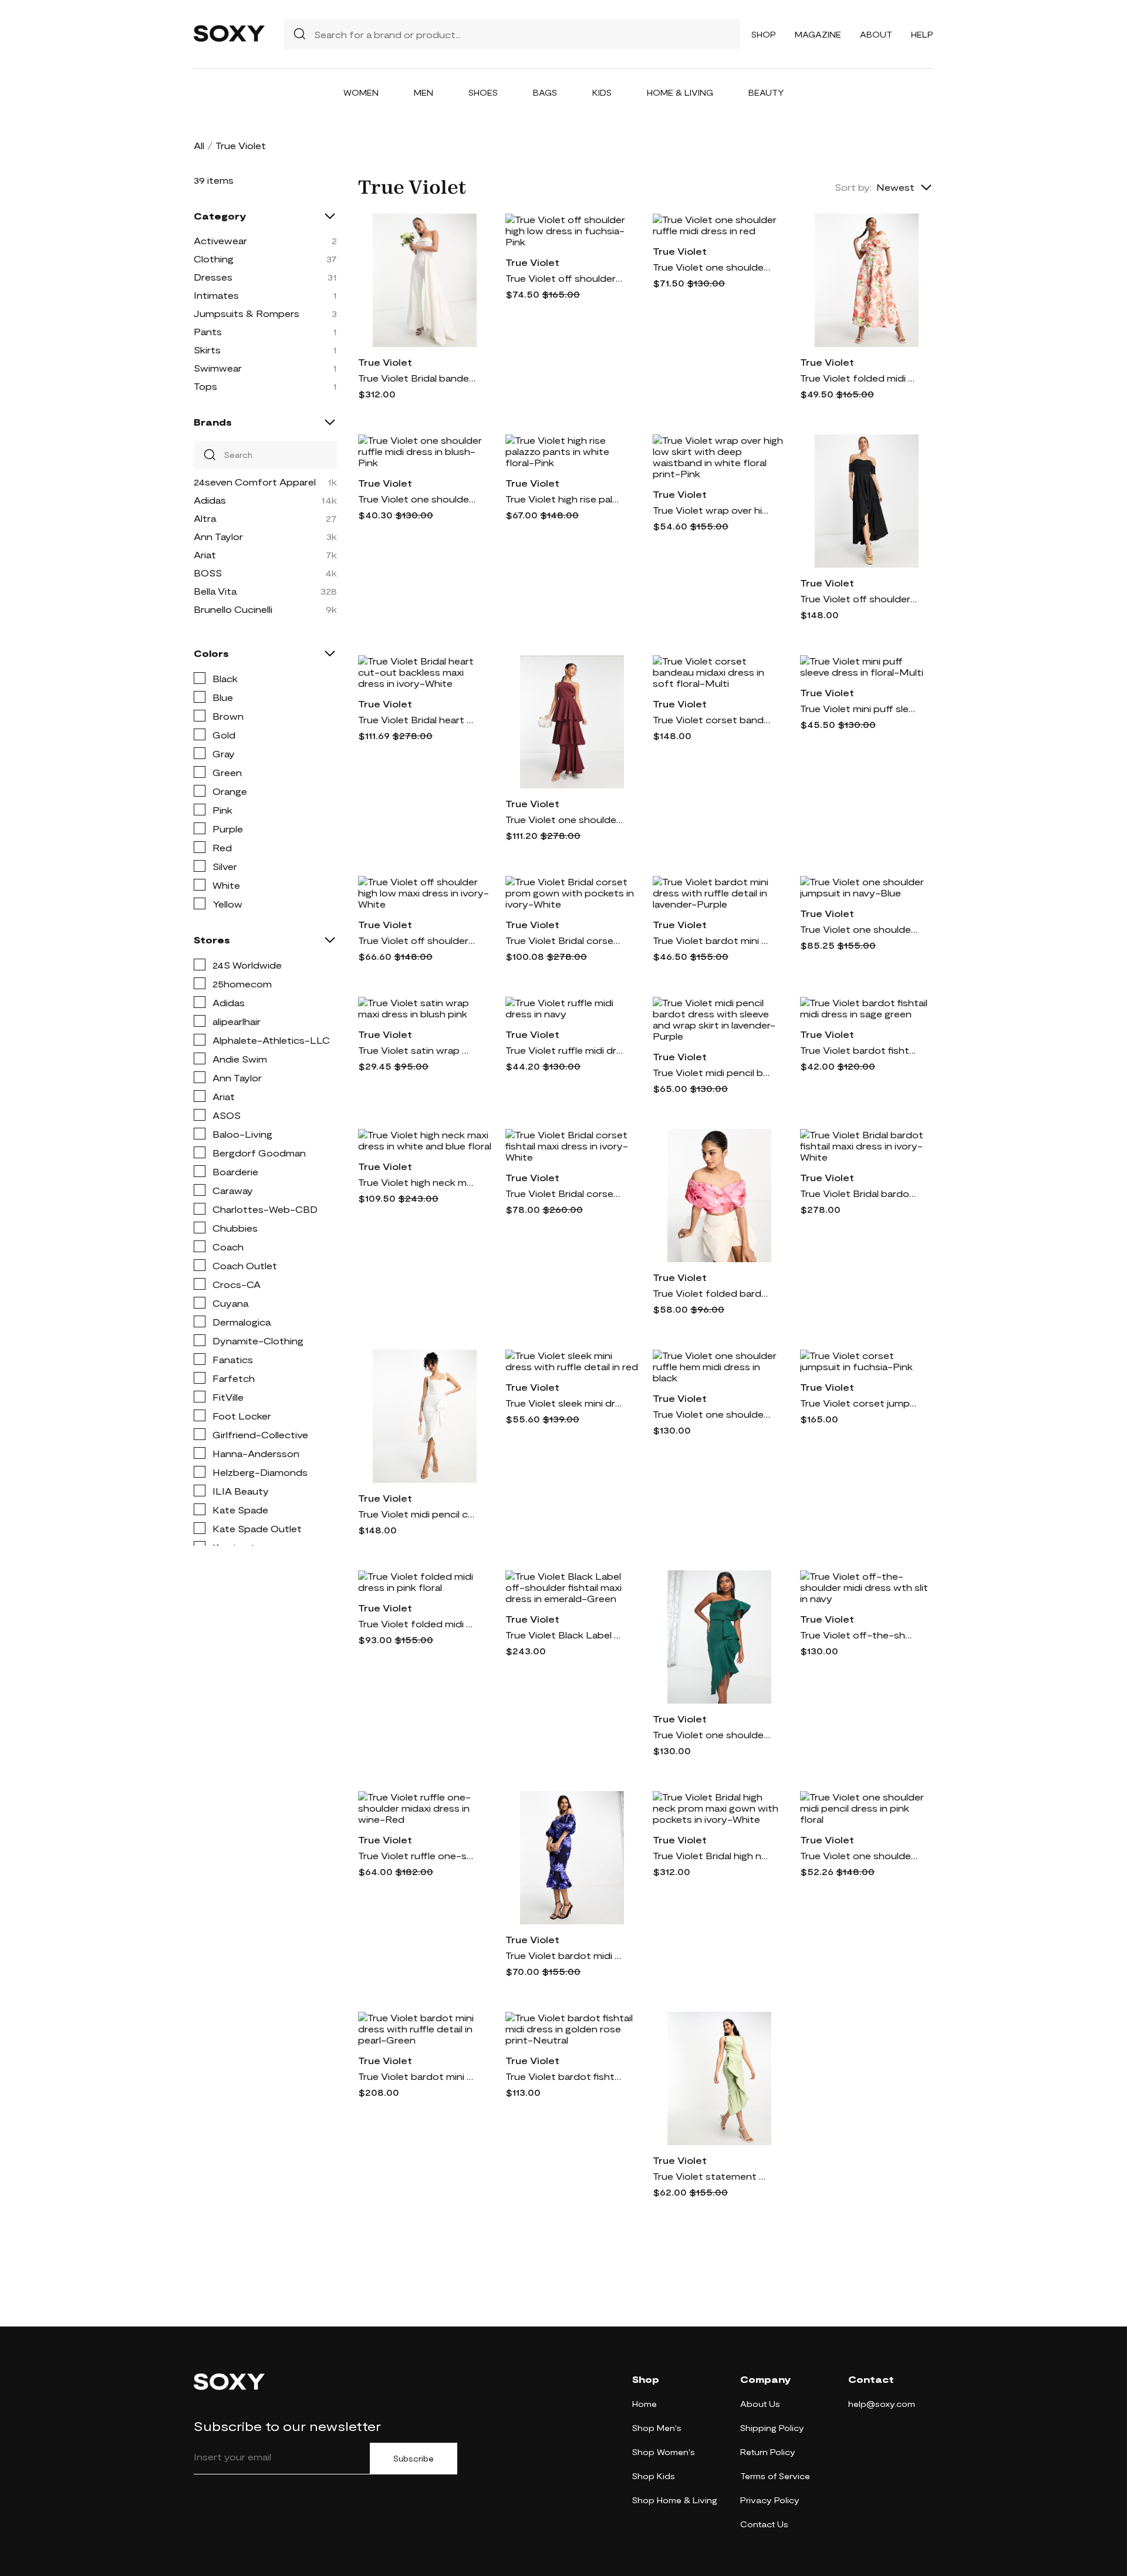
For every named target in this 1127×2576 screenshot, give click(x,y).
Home (645, 2404)
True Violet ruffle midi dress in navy (564, 1050)
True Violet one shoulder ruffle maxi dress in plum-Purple (564, 819)
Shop (764, 34)
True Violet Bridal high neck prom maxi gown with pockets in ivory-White (711, 1855)
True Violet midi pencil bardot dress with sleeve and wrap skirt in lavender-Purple (711, 1072)
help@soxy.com (882, 2404)
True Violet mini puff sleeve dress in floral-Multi (859, 708)
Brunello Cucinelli (233, 609)
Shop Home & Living (675, 2500)
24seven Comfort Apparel (255, 482)
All (199, 145)
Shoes (483, 92)
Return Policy (768, 2452)
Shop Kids (654, 2476)
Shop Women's (664, 2452)
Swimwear (218, 368)
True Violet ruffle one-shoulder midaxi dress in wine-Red (417, 1855)
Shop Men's (657, 2428)
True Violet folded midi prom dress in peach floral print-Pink (859, 378)
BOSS (208, 573)
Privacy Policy (770, 2500)
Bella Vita (215, 591)
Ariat (205, 554)
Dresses (213, 277)
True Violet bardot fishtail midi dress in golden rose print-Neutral (564, 2076)
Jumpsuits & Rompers (247, 313)
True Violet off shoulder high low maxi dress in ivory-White (417, 940)
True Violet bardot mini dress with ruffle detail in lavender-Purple (711, 940)
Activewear (220, 240)
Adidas (210, 500)
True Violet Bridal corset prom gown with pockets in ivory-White (564, 940)
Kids (602, 92)
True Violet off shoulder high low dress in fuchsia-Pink (564, 278)
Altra (205, 518)
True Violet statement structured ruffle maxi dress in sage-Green (711, 2176)
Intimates (216, 295)
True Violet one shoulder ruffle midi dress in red (711, 267)
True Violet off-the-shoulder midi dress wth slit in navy (859, 1635)
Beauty (766, 92)
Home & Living (680, 92)
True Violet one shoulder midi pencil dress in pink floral (859, 1855)
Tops (205, 386)
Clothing (214, 259)
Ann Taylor (218, 536)
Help (922, 34)
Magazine (818, 34)
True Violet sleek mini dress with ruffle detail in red (564, 1403)
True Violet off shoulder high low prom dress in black (859, 599)
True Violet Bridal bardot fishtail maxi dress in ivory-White (859, 1193)
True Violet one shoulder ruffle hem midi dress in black (711, 1414)
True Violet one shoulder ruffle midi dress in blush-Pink (417, 499)
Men (424, 92)
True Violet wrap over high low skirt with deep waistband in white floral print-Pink (711, 510)
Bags (545, 92)
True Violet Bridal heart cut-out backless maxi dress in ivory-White (417, 719)
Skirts (207, 350)
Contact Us (764, 2524)
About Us (760, 2404)
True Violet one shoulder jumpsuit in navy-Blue (859, 929)
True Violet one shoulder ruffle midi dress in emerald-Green (711, 1734)
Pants (208, 331)
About (876, 34)
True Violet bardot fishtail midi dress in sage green (859, 1050)
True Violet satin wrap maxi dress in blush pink (417, 1050)
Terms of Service (775, 2476)
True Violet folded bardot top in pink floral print (711, 1293)
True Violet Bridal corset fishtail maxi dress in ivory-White (564, 1193)
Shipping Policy (772, 2428)
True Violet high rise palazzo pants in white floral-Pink (564, 499)
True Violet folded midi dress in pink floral (417, 1624)
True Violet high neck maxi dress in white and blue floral (417, 1182)
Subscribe (414, 2459)
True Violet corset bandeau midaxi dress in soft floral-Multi (711, 719)
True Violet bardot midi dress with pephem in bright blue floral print (564, 1955)
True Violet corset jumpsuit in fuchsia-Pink (859, 1403)
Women (361, 92)
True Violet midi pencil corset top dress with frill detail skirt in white (417, 1514)
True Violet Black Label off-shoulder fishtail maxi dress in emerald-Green (564, 1635)
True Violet (385, 362)
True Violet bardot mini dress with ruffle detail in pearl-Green (417, 2076)
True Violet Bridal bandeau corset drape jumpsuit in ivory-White (417, 378)
